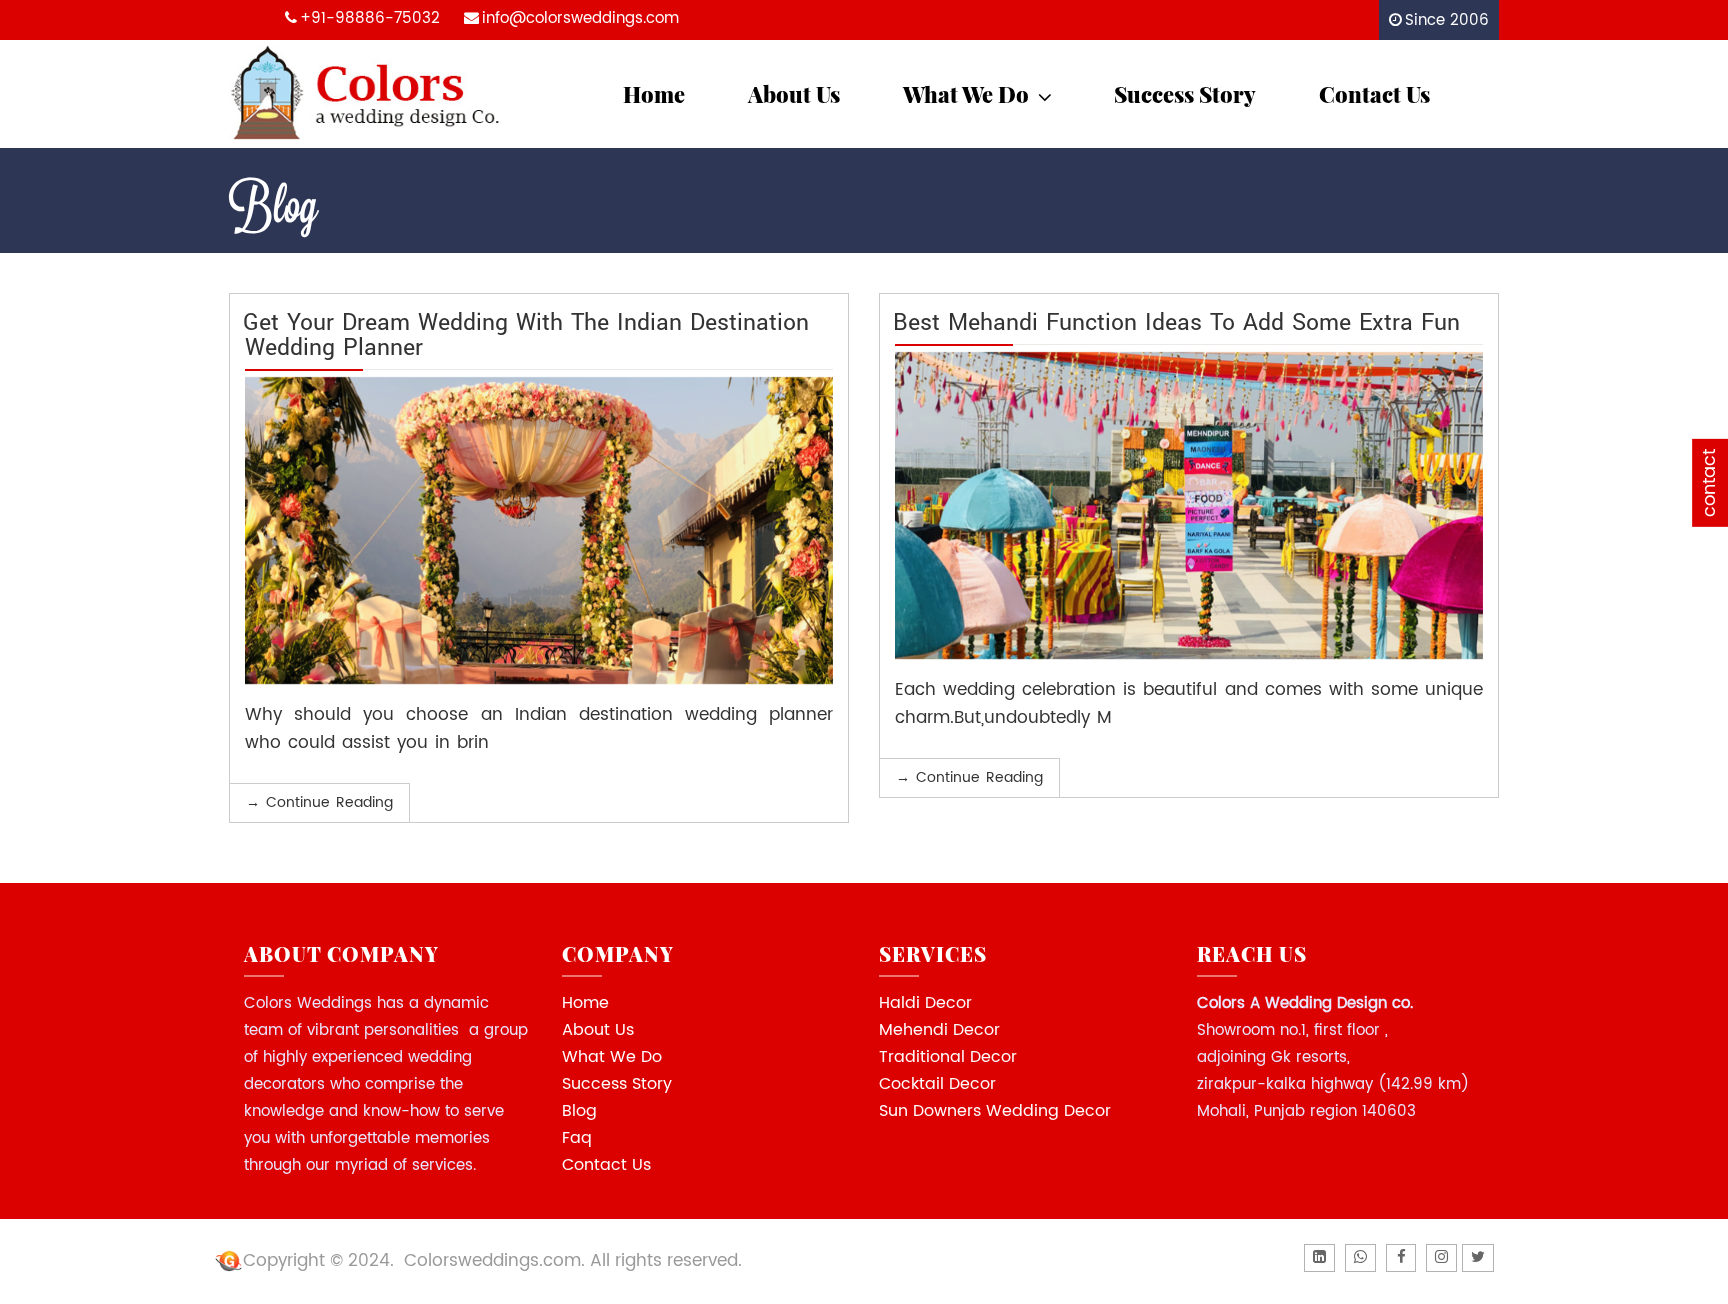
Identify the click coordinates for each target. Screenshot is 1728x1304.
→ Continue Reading (319, 802)
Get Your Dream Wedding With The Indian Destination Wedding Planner (526, 333)
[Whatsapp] (1360, 1257)
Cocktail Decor (937, 1084)
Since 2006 (1447, 20)
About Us (794, 94)
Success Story (1185, 94)
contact (1709, 483)
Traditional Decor (948, 1057)
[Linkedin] (1319, 1257)
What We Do (966, 94)
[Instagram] (1441, 1257)
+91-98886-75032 (370, 18)
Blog (579, 1111)
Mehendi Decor (939, 1030)
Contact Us (1374, 94)
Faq (577, 1138)
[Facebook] (1401, 1257)
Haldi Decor (925, 1003)
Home (654, 94)
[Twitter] (1478, 1257)
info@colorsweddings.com (580, 18)
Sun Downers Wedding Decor (995, 1111)
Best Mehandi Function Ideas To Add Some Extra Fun (1176, 321)
